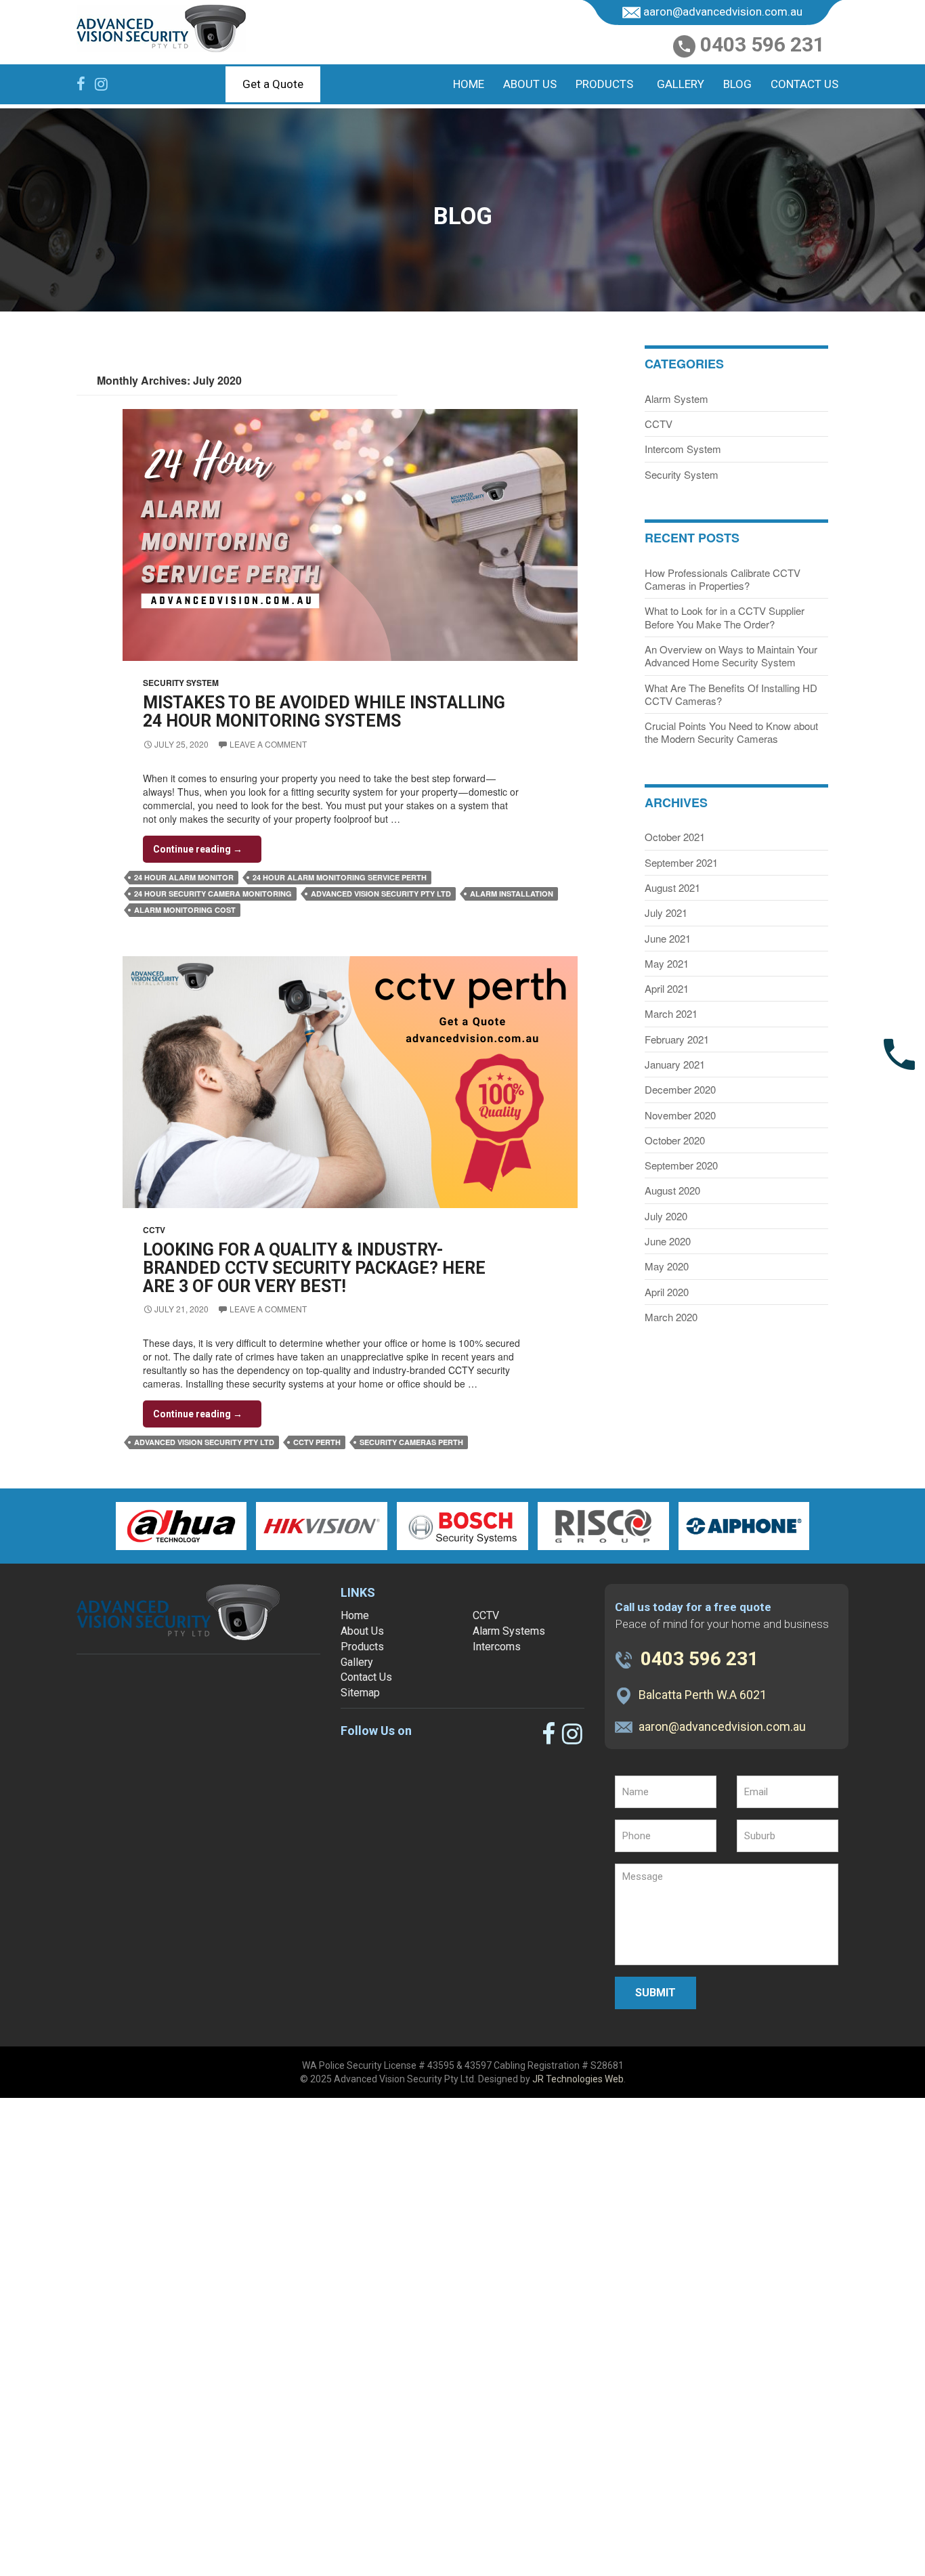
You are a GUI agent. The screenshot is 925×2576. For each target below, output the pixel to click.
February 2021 (677, 1039)
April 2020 (667, 1292)
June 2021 (668, 938)
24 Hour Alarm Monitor (184, 877)
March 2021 (671, 1013)
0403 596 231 (762, 45)
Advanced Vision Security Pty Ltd (381, 894)
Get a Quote (273, 84)
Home (469, 84)
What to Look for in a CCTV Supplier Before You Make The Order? (725, 617)
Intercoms (497, 1647)
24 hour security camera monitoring (213, 894)
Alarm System (676, 399)
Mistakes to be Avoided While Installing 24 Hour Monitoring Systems (324, 712)
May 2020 (667, 1266)
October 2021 (675, 837)
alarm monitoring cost (185, 910)
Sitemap (360, 1693)
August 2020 (672, 1190)
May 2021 (667, 963)
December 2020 (680, 1089)
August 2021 (672, 887)
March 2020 (671, 1317)
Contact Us (804, 84)
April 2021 (667, 988)
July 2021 (666, 913)
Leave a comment (268, 744)
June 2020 (668, 1241)
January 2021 (675, 1064)
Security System (181, 683)
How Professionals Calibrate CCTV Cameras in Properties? (723, 579)
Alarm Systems (509, 1631)
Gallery (681, 84)
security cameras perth (411, 1442)
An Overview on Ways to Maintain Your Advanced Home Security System (731, 656)
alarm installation (512, 894)
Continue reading (207, 853)
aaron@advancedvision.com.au (723, 12)
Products (604, 84)
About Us (530, 84)
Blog (737, 84)
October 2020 (675, 1140)
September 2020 (681, 1165)
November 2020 (680, 1115)
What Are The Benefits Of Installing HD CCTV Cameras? (731, 694)
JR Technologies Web (578, 2079)
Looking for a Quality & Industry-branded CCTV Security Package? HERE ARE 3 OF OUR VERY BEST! (314, 1268)
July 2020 (666, 1216)
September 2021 (681, 862)
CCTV (154, 1230)
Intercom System (683, 449)
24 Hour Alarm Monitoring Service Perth (340, 877)
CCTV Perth (317, 1442)
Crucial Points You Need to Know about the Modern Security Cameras (731, 732)
